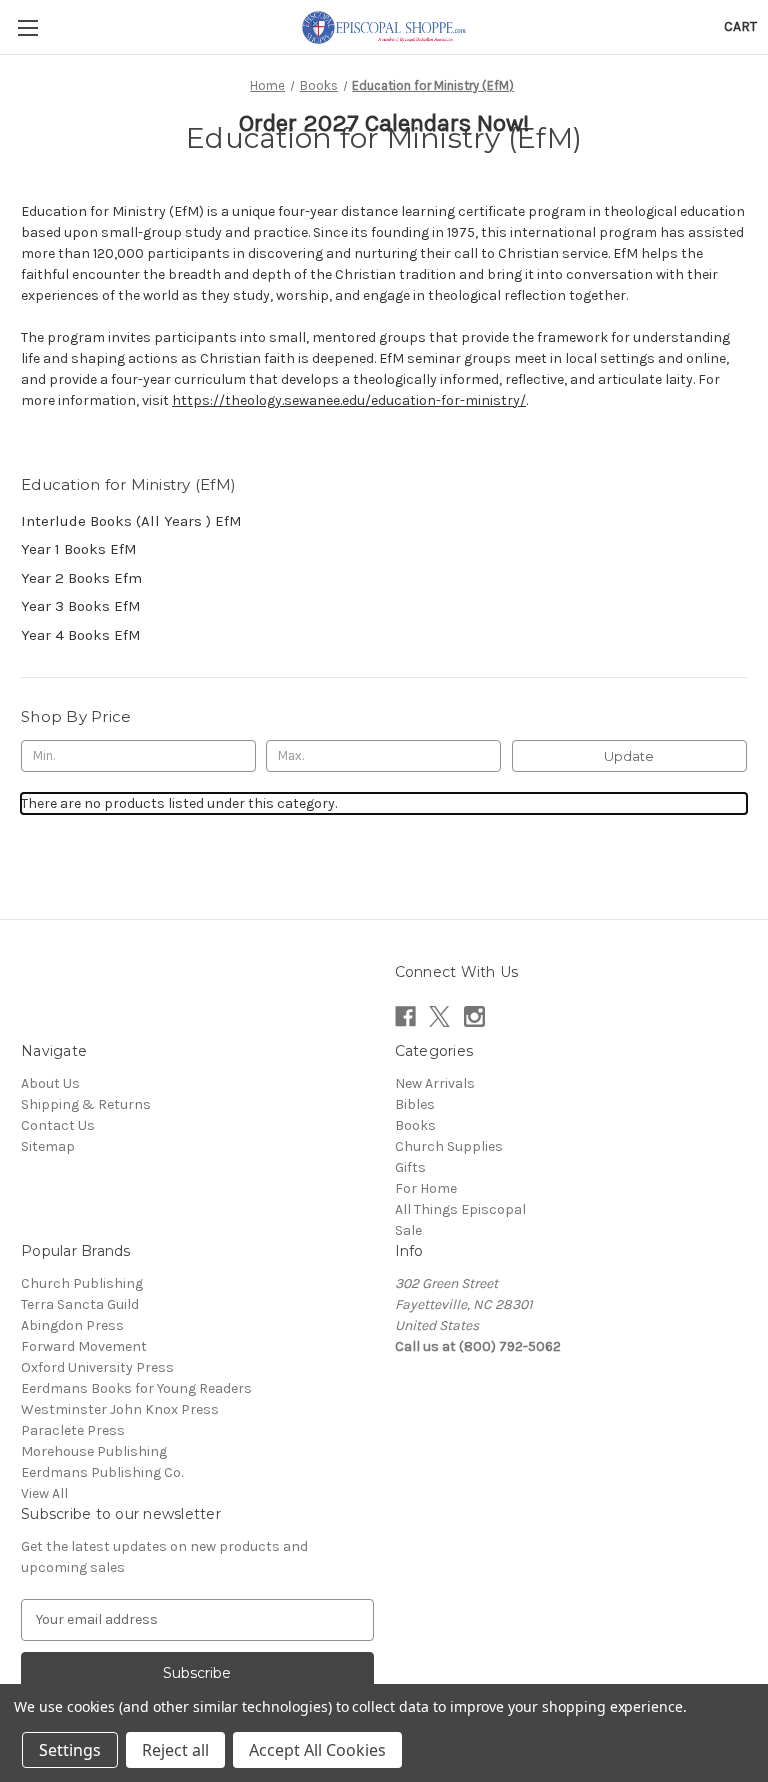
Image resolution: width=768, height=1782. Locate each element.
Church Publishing (82, 1283)
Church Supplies (449, 1146)
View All (44, 1493)
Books (415, 1125)
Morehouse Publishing (94, 1451)
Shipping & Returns (86, 1104)
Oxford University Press (97, 1367)
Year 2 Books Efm (81, 578)
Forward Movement (84, 1346)
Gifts (410, 1167)
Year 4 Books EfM (81, 635)
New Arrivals (435, 1083)
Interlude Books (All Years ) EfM (131, 521)
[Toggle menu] (27, 27)
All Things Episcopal (460, 1209)
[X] (439, 1016)
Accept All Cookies (317, 1750)
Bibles (415, 1104)
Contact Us (58, 1125)
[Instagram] (474, 1016)
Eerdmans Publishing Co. (102, 1472)
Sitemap (48, 1146)
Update (629, 756)
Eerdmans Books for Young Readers (136, 1388)
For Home (426, 1188)
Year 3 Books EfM (81, 606)
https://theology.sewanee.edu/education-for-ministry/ (349, 400)
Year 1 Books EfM (79, 549)
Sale (408, 1230)
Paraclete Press (73, 1430)
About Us (50, 1083)
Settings (70, 1750)
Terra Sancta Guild (80, 1304)
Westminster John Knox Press (120, 1409)
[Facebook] (405, 1016)
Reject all (175, 1750)
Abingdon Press (72, 1325)
